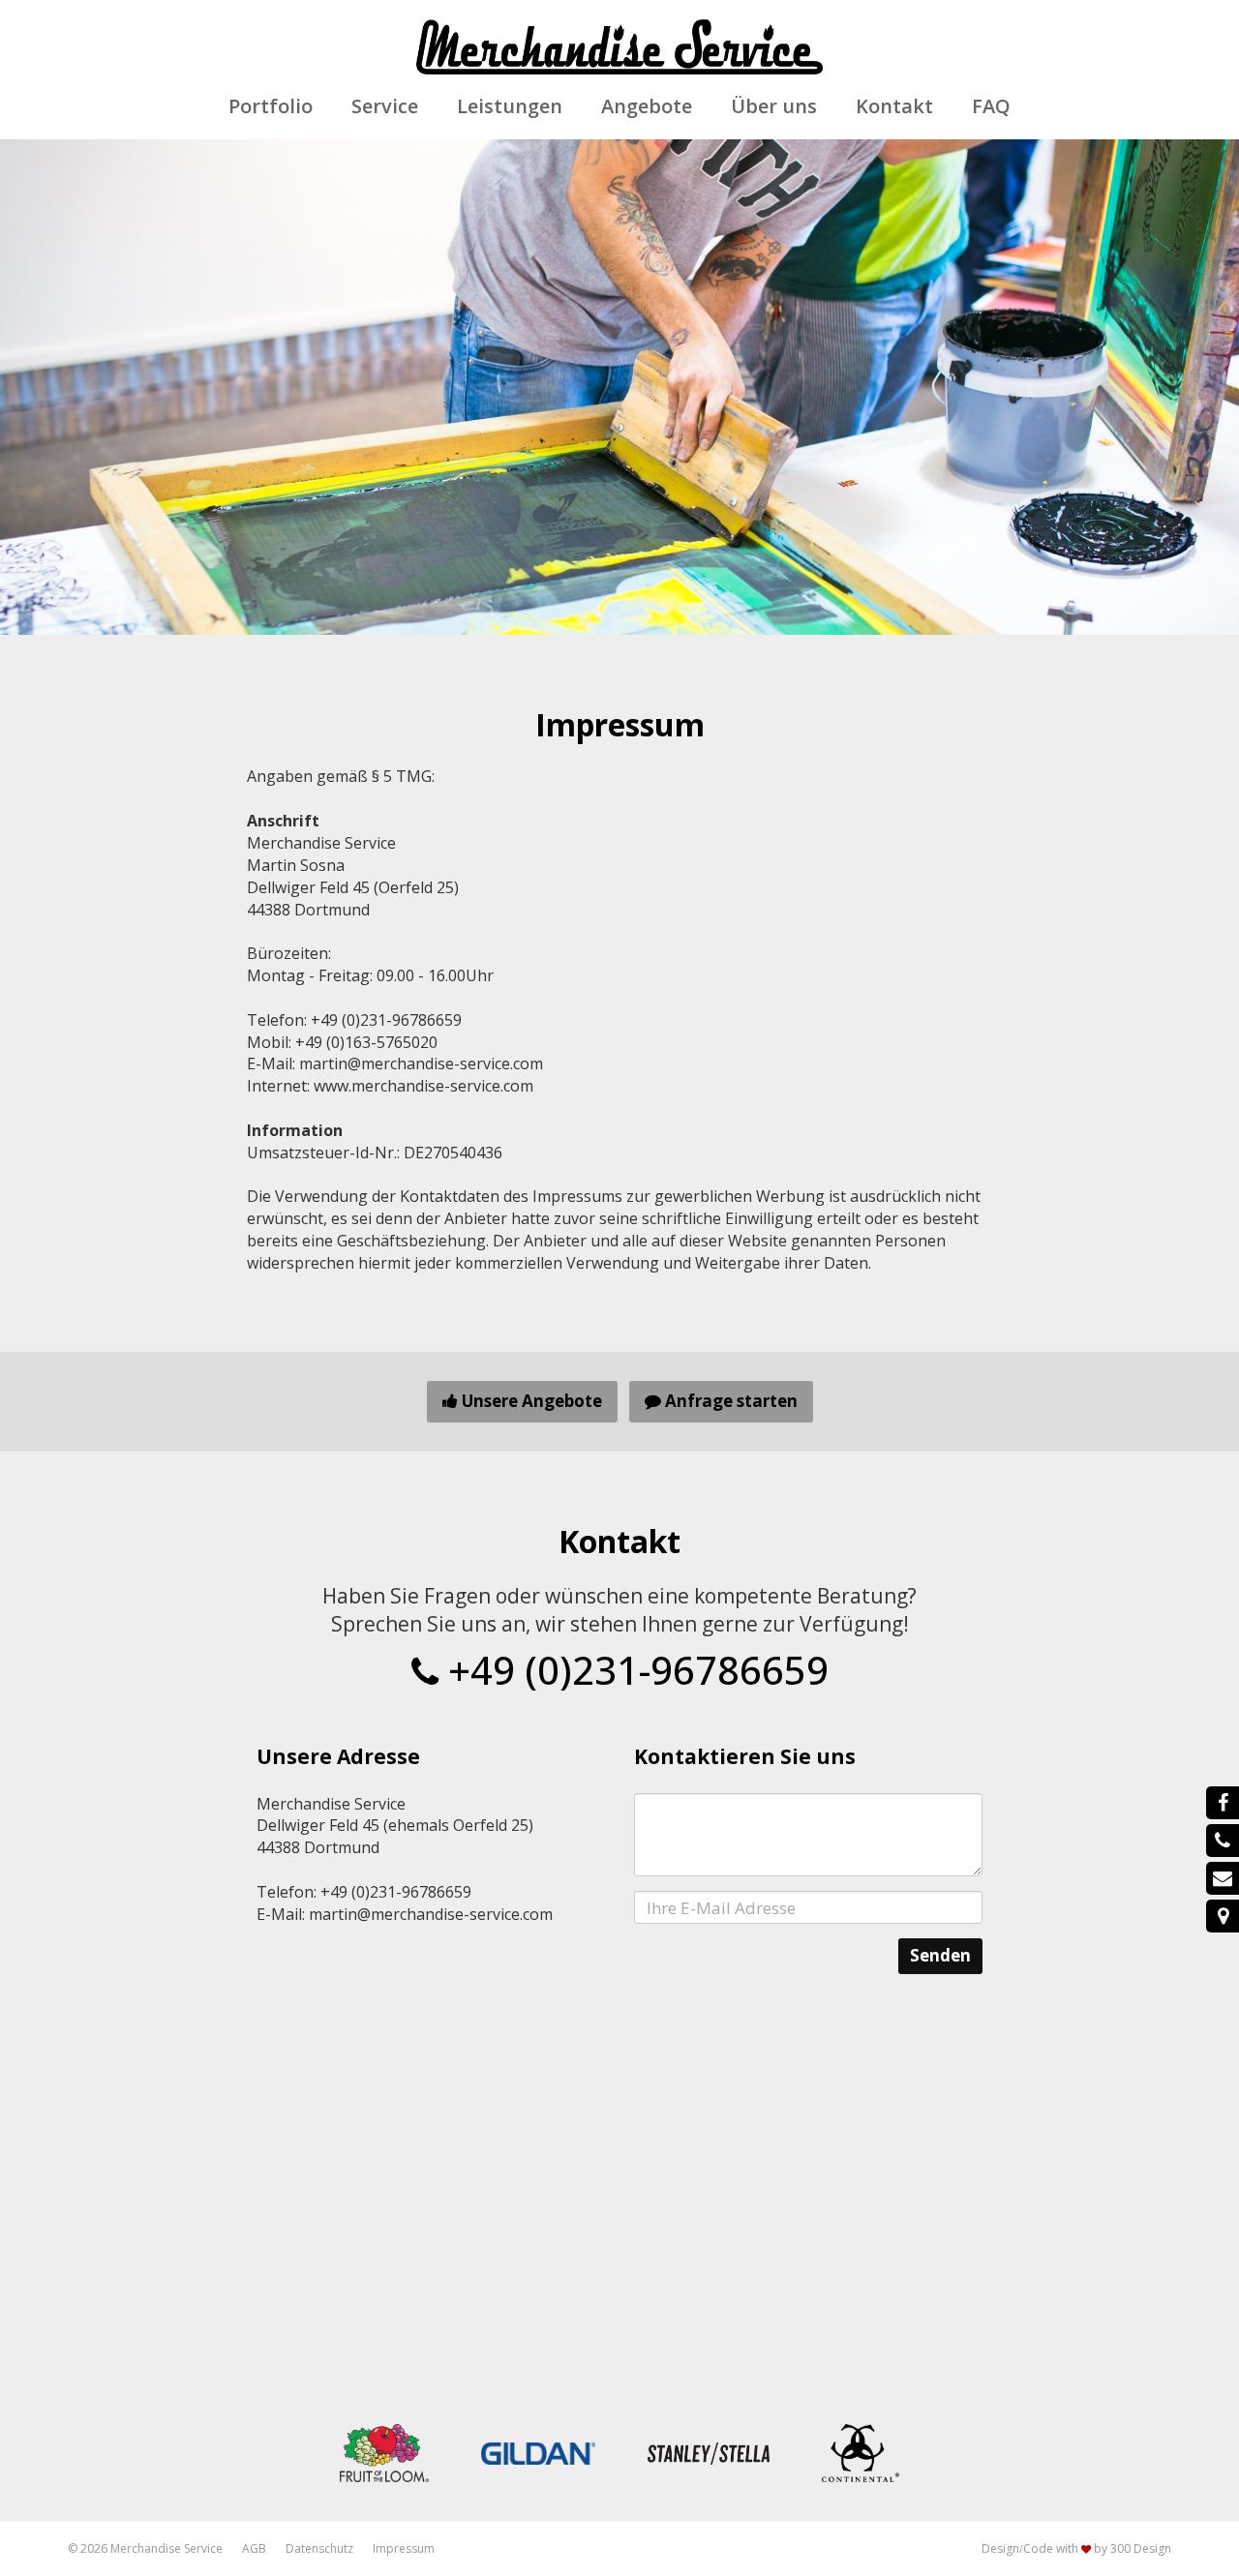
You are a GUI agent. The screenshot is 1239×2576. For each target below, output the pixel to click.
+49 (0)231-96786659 (634, 1670)
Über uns (774, 106)
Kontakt (894, 106)
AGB (254, 2548)
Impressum (404, 2548)
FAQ (991, 106)
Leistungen (510, 106)
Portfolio (271, 106)
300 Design (1141, 2548)
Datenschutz (319, 2548)
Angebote (647, 106)
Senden (940, 1955)
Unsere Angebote (530, 1401)
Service (385, 106)
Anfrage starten (729, 1401)
